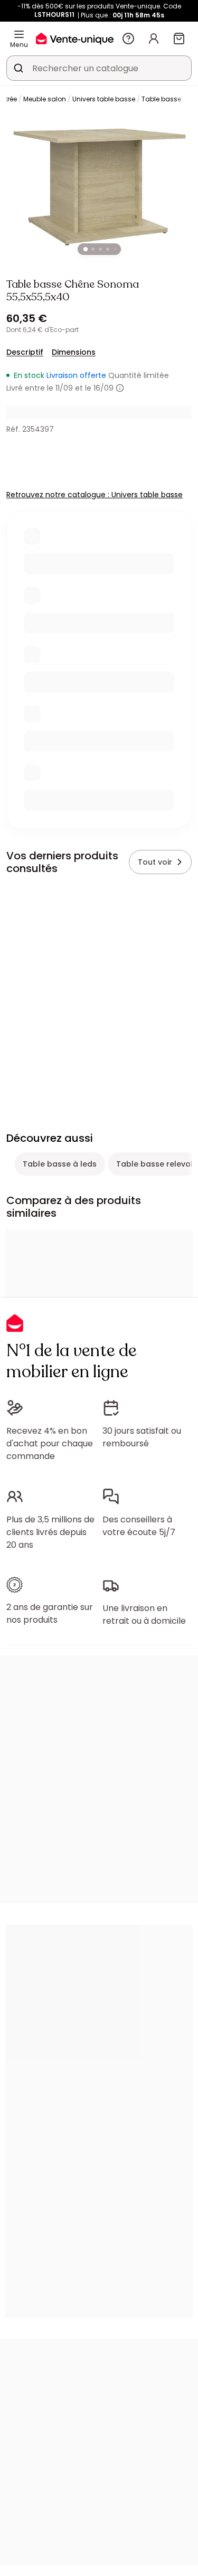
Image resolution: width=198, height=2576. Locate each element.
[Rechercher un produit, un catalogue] (18, 68)
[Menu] (19, 34)
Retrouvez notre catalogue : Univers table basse (95, 495)
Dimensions (74, 352)
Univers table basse (104, 99)
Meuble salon (45, 99)
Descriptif (25, 352)
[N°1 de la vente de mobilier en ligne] (75, 38)
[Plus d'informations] (120, 388)
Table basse (161, 99)
